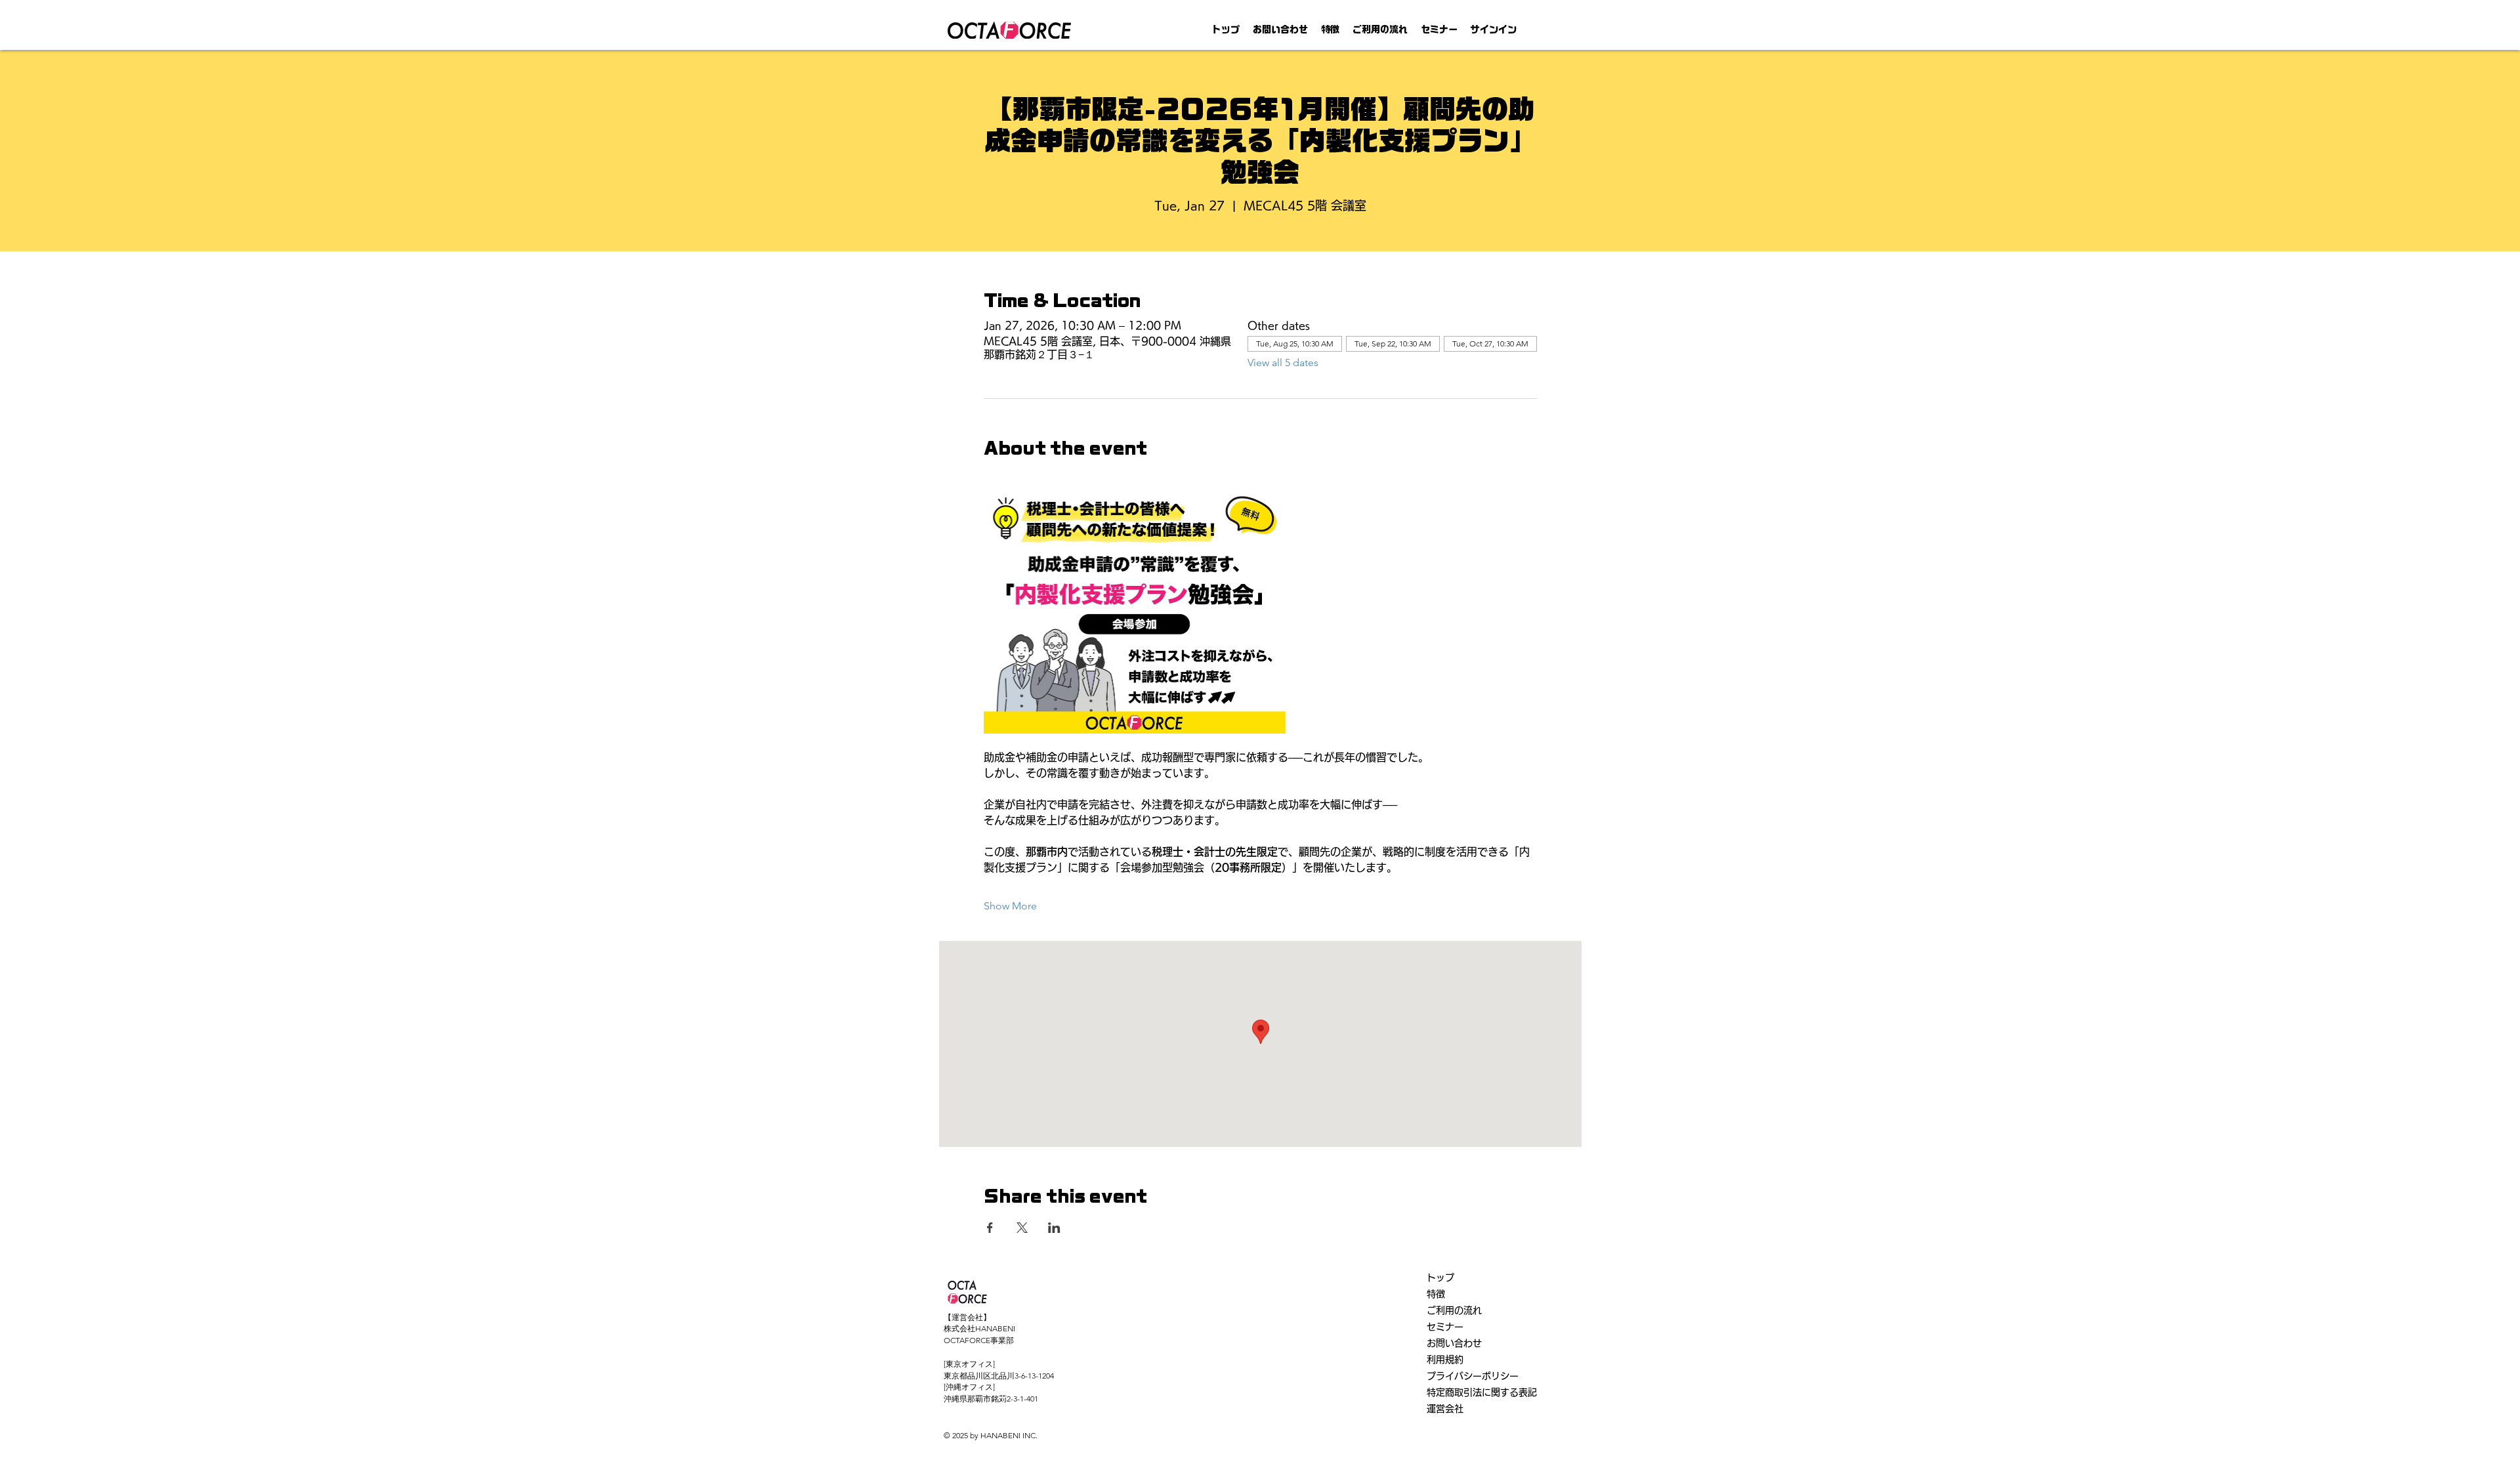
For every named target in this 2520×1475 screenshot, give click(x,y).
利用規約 (1445, 1360)
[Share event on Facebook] (990, 1228)
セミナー (1445, 1327)
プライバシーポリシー (1473, 1376)
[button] (1330, 30)
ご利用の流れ (1454, 1310)
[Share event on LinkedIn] (1054, 1228)
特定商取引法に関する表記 (1482, 1392)
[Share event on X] (1022, 1228)
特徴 (1436, 1294)
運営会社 (1445, 1409)
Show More (1010, 906)
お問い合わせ (1454, 1343)
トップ (1440, 1278)
